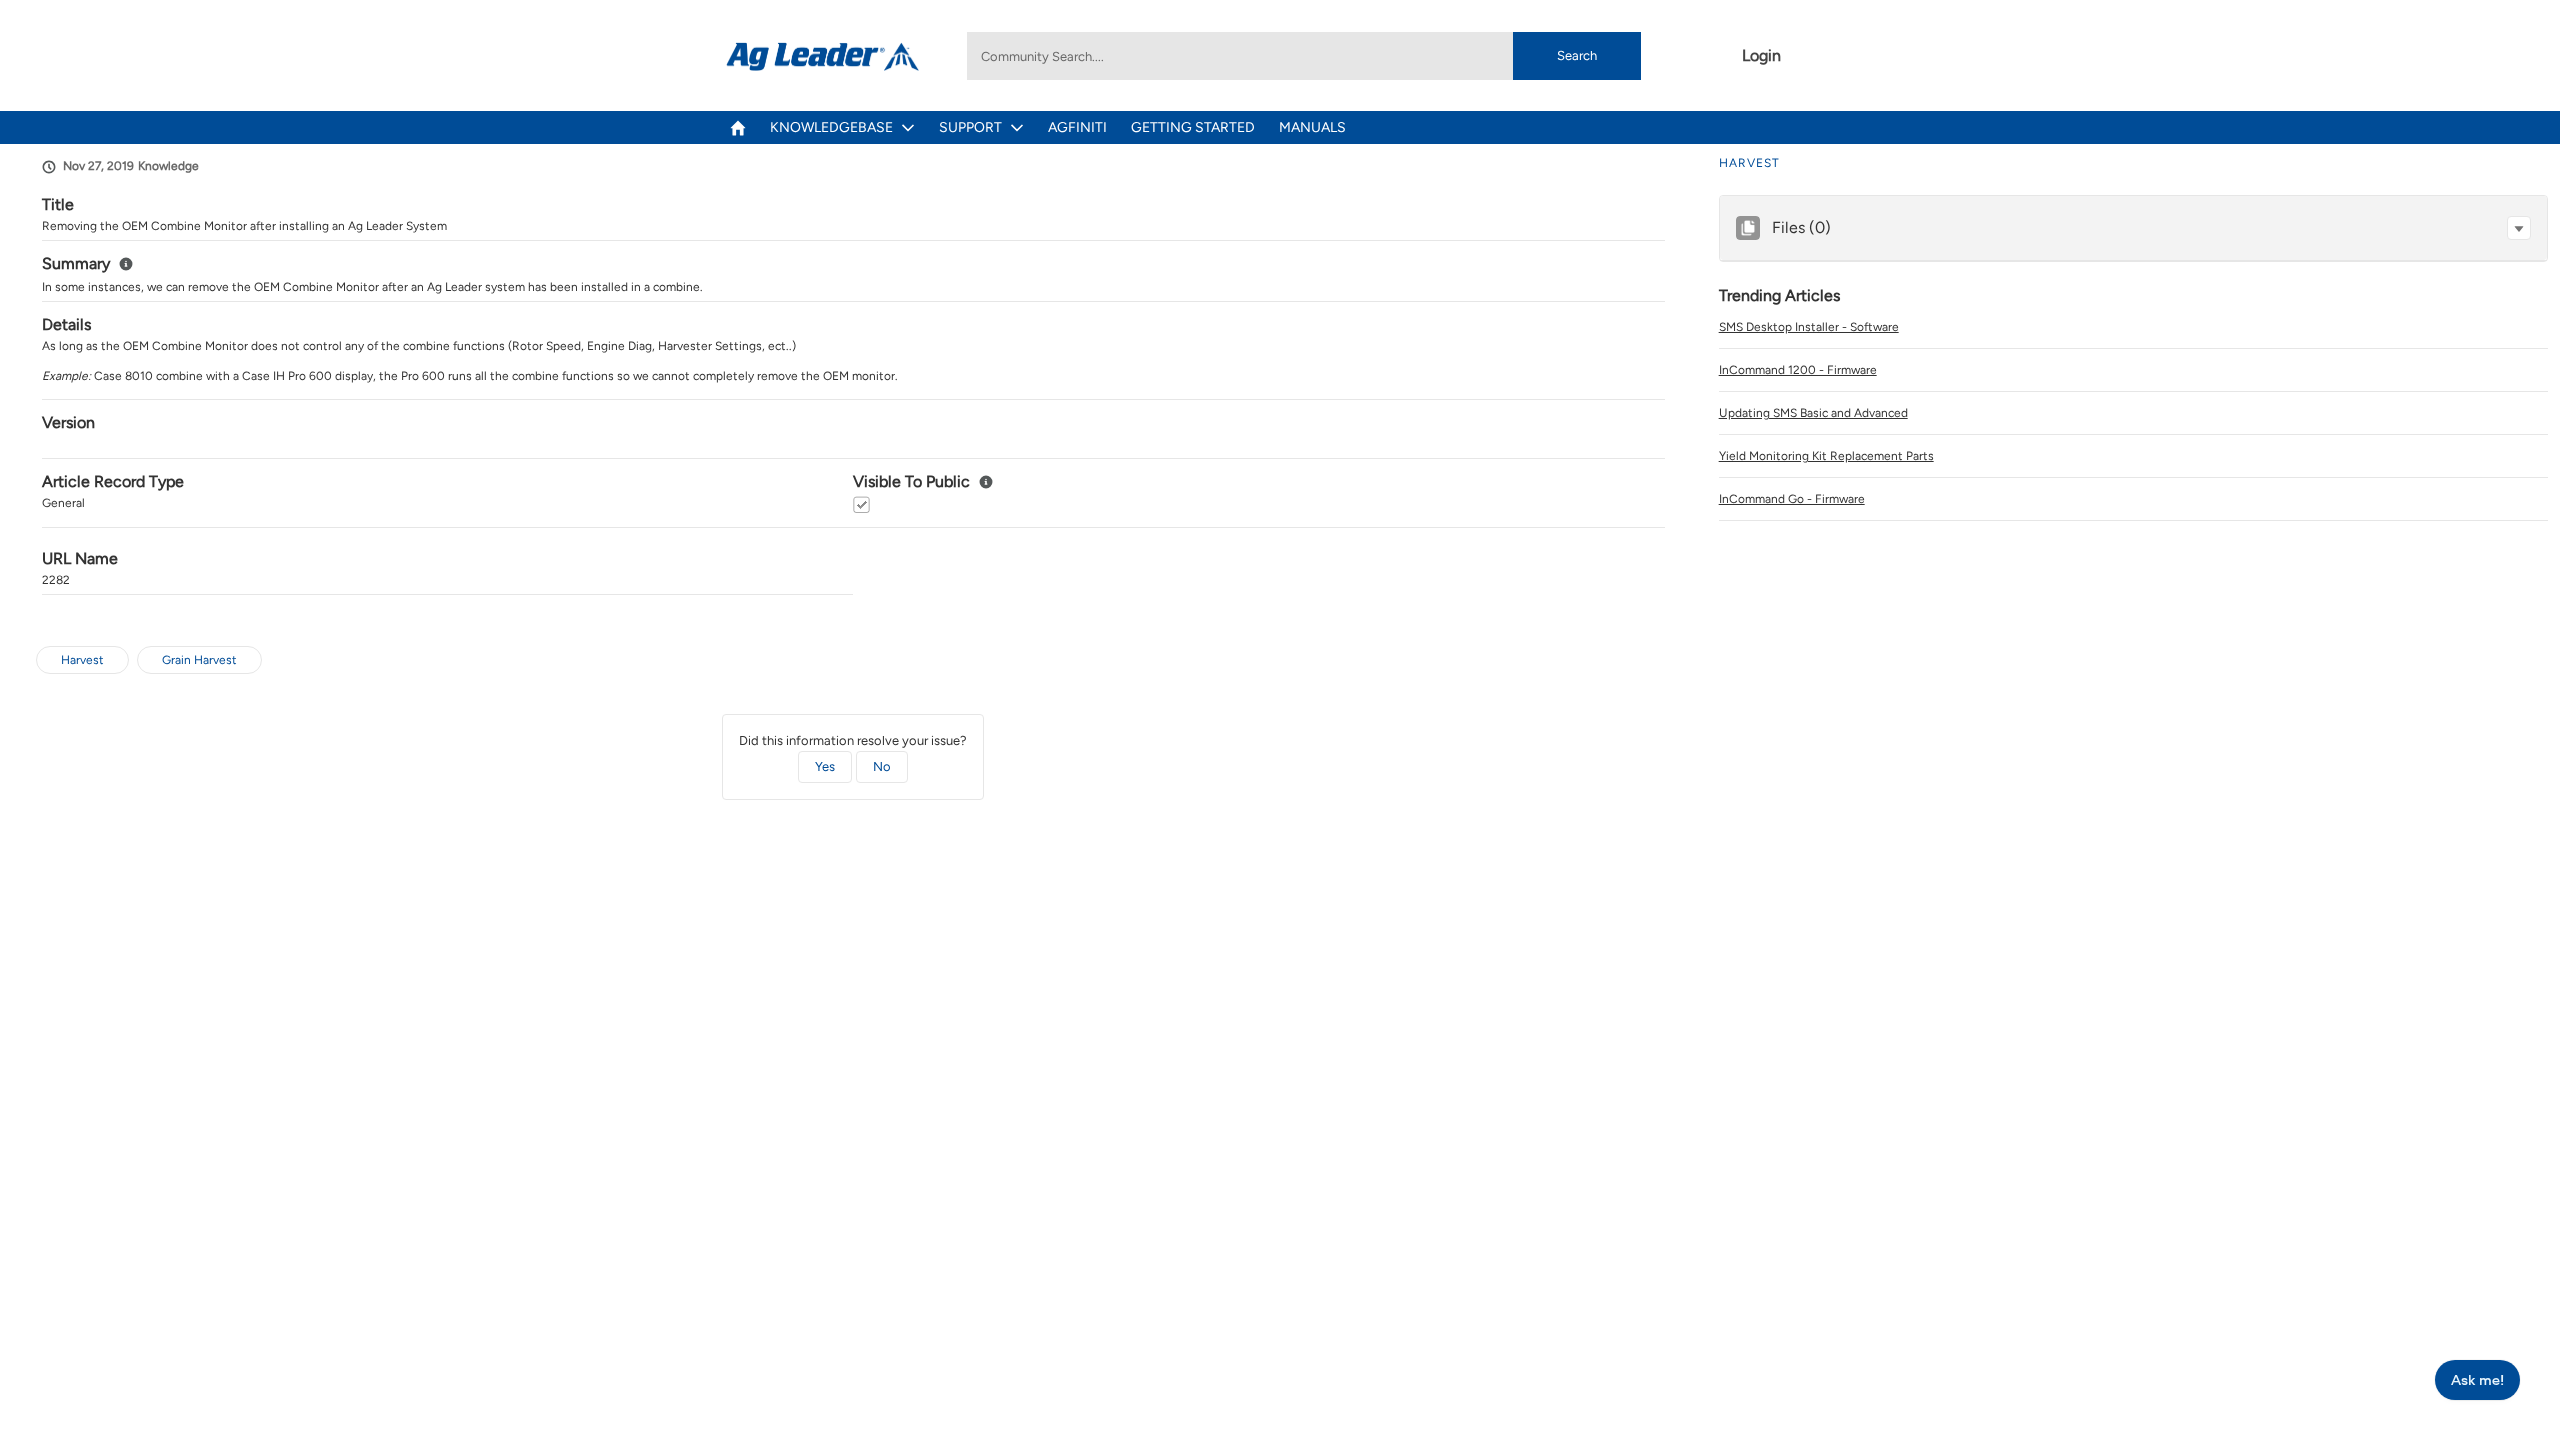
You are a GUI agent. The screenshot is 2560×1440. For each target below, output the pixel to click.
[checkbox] (861, 504)
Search (1577, 55)
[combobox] (1304, 56)
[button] (2519, 228)
